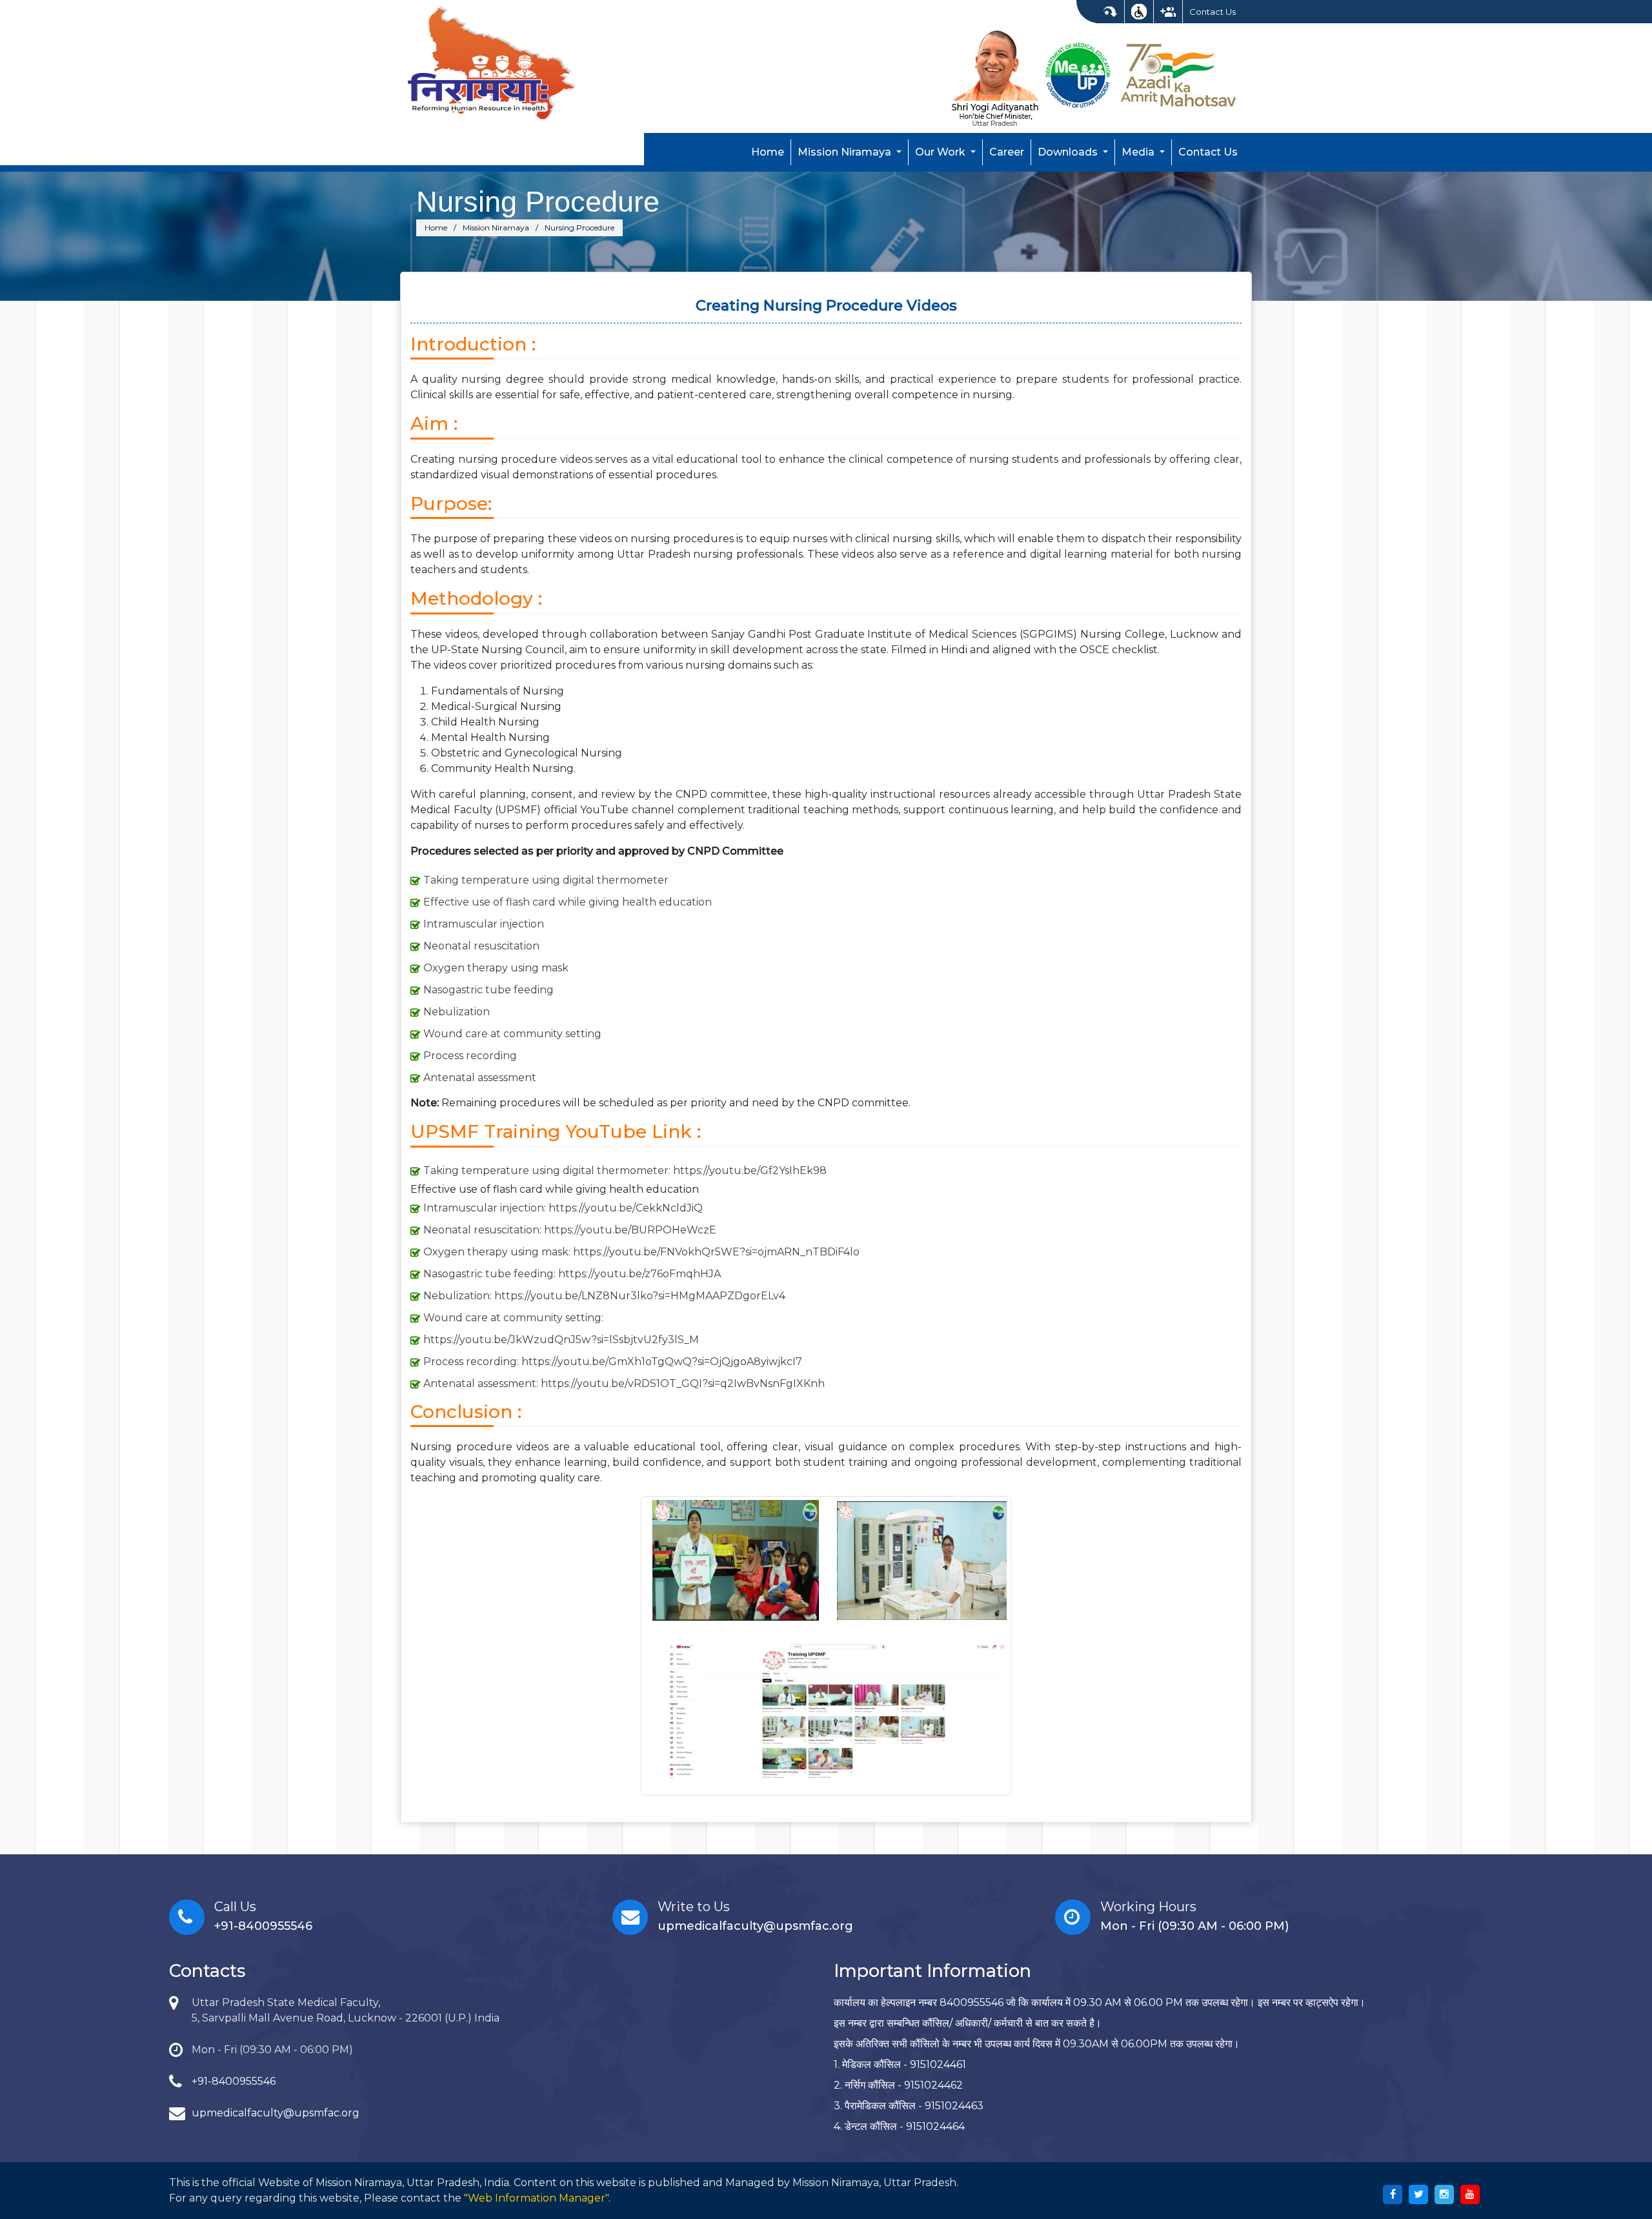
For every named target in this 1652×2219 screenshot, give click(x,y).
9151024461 (938, 2064)
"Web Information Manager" (536, 2198)
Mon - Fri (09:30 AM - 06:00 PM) (272, 2050)
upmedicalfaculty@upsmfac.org (755, 1926)
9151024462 (933, 2085)
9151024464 (935, 2126)
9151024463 (954, 2106)
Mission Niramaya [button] (846, 152)
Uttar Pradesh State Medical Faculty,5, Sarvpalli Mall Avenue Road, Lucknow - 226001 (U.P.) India (346, 2010)
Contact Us (1213, 12)
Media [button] (1139, 152)
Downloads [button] (1069, 152)
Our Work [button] (942, 152)
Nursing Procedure (538, 201)
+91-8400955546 (263, 1926)
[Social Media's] (1168, 12)
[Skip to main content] (1110, 12)
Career (1007, 152)
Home (768, 152)
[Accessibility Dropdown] (1139, 12)
